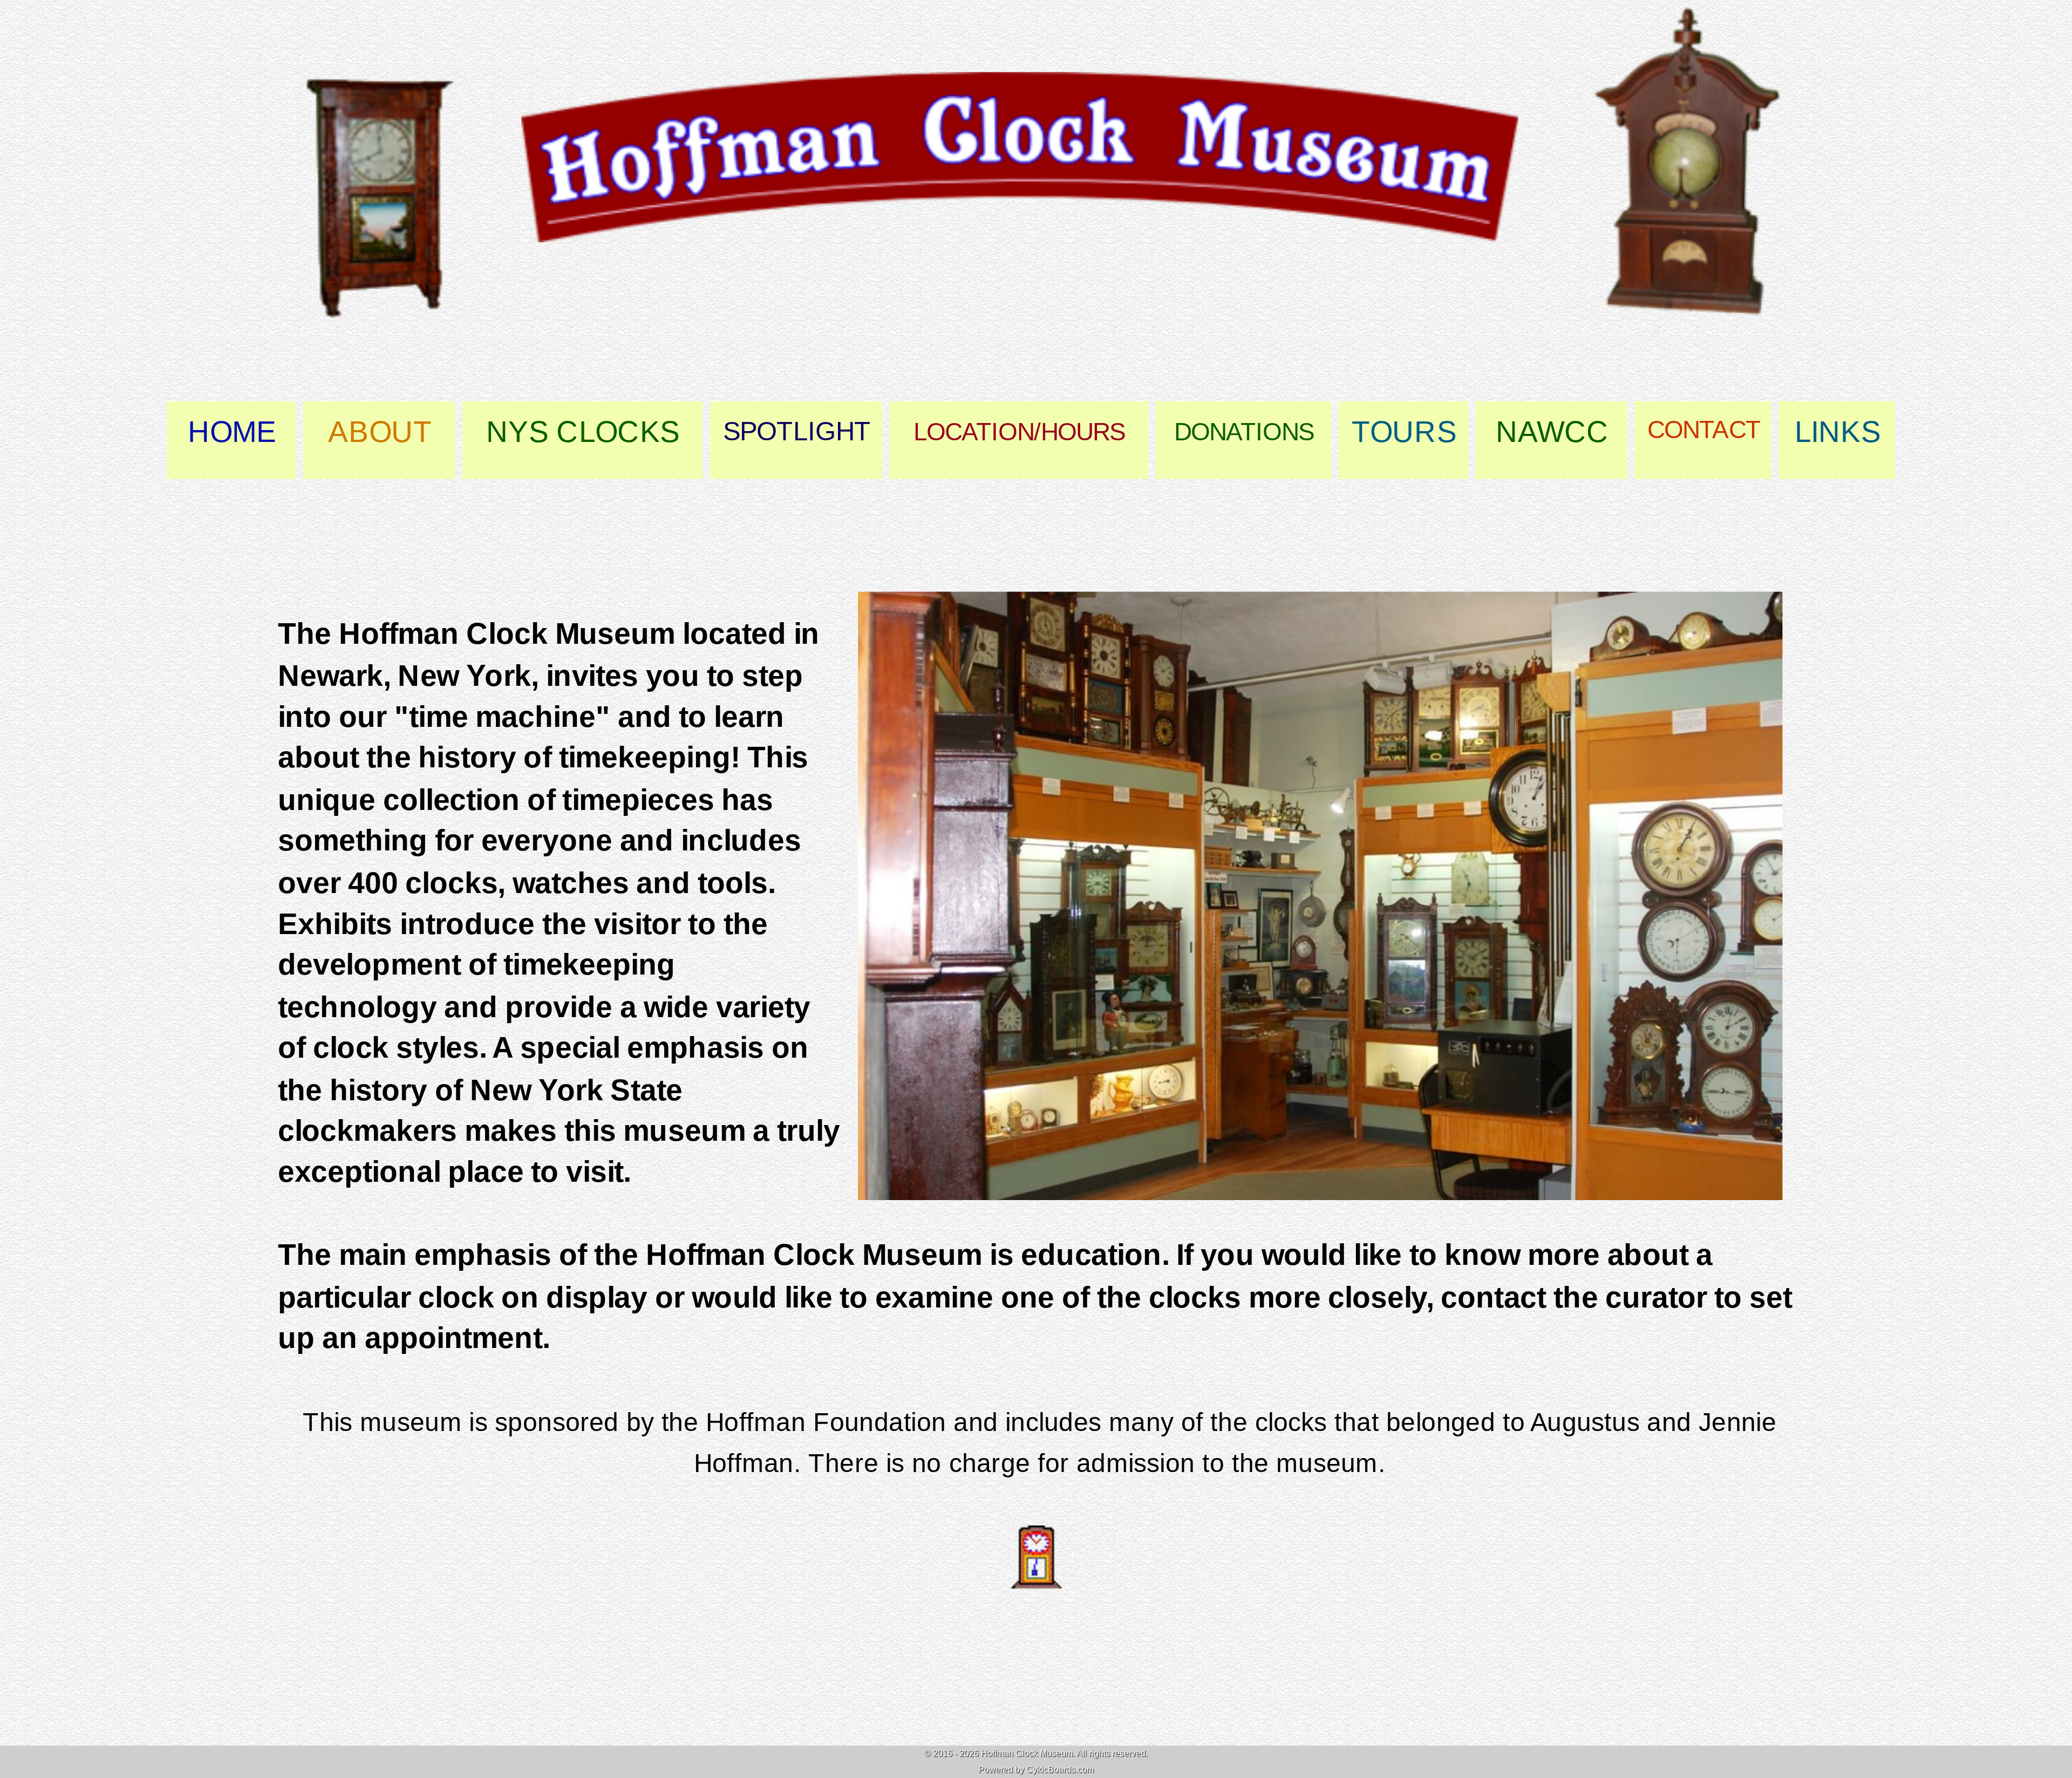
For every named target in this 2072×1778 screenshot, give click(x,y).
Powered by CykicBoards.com (1036, 1770)
